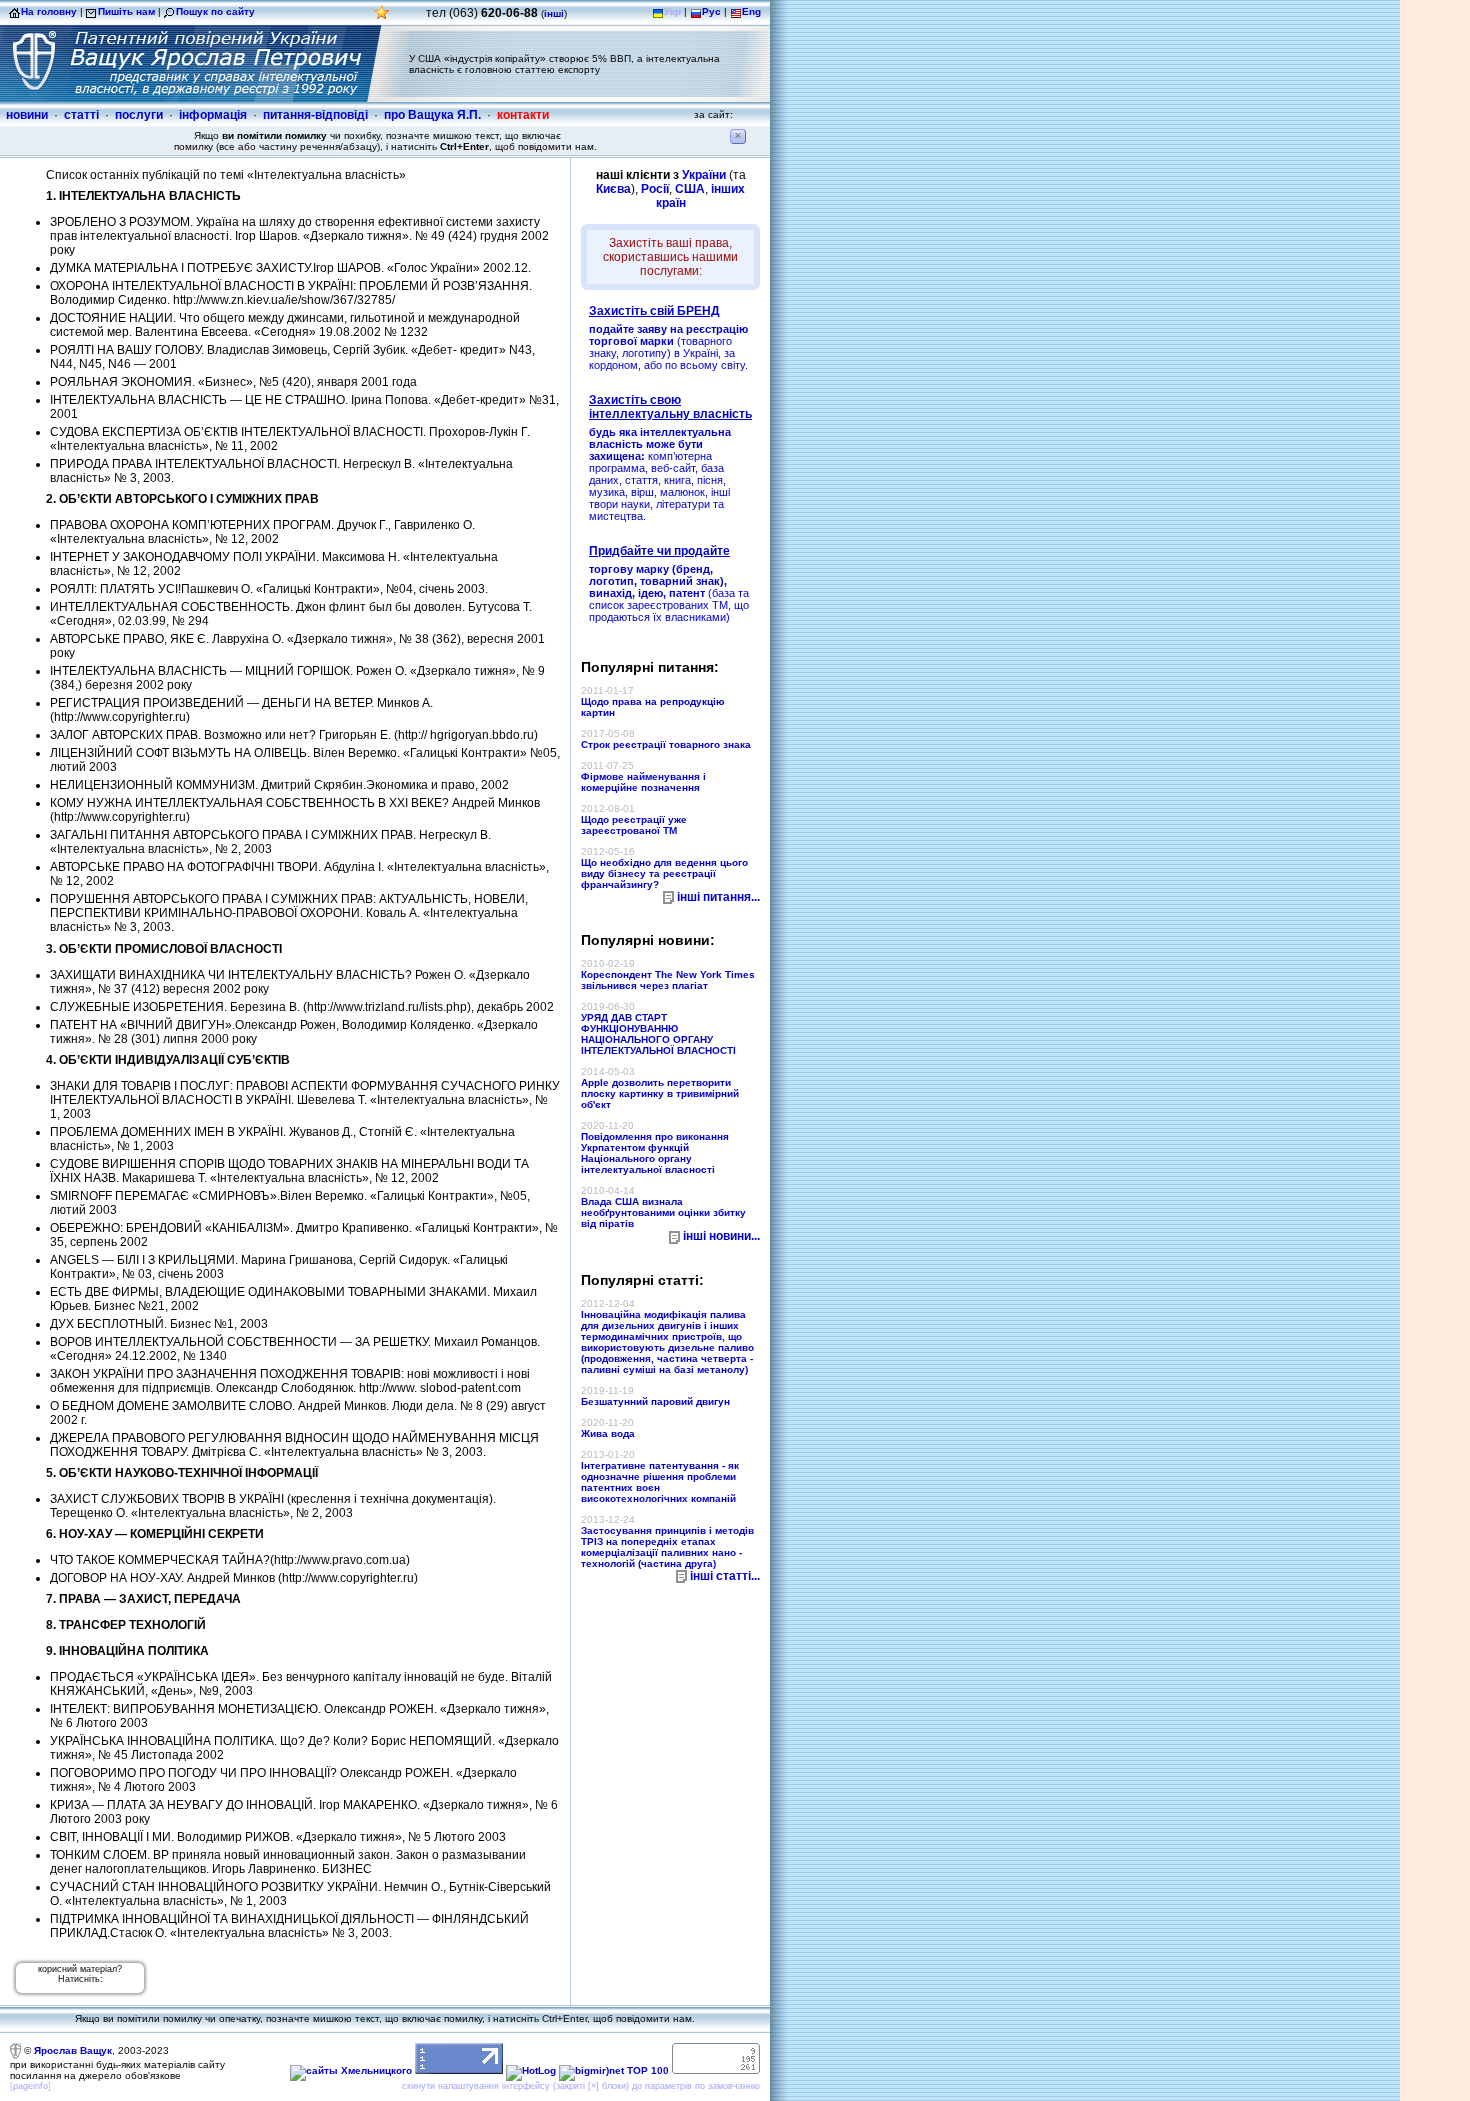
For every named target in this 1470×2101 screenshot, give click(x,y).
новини (27, 115)
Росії (655, 189)
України (704, 175)
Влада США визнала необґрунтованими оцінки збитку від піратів (663, 1212)
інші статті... (725, 1576)
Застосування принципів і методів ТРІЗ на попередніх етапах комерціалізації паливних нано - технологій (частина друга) (667, 1547)
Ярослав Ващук (73, 2049)
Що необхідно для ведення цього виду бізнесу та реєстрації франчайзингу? (664, 873)
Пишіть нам (126, 11)
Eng (751, 11)
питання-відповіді (315, 115)
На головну (49, 11)
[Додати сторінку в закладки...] (382, 17)
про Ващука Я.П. (432, 115)
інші (554, 13)
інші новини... (721, 1236)
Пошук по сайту (215, 11)
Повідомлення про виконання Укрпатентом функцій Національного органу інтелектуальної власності (655, 1153)
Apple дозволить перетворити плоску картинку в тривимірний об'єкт (660, 1093)
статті (81, 115)
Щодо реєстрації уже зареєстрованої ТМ (634, 825)
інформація (213, 115)
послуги (139, 115)
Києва (613, 189)
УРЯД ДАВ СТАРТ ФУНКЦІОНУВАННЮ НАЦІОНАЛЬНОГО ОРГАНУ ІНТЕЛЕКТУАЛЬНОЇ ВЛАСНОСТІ (658, 1034)
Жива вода (608, 1433)
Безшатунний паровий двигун (655, 1401)
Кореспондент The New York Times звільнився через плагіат (668, 980)
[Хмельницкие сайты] (351, 2070)
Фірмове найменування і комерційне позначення (643, 782)
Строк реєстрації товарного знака (666, 744)
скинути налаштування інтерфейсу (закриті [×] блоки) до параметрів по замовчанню (581, 2086)
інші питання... (718, 897)
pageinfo (30, 2086)
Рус (711, 11)
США (690, 189)
